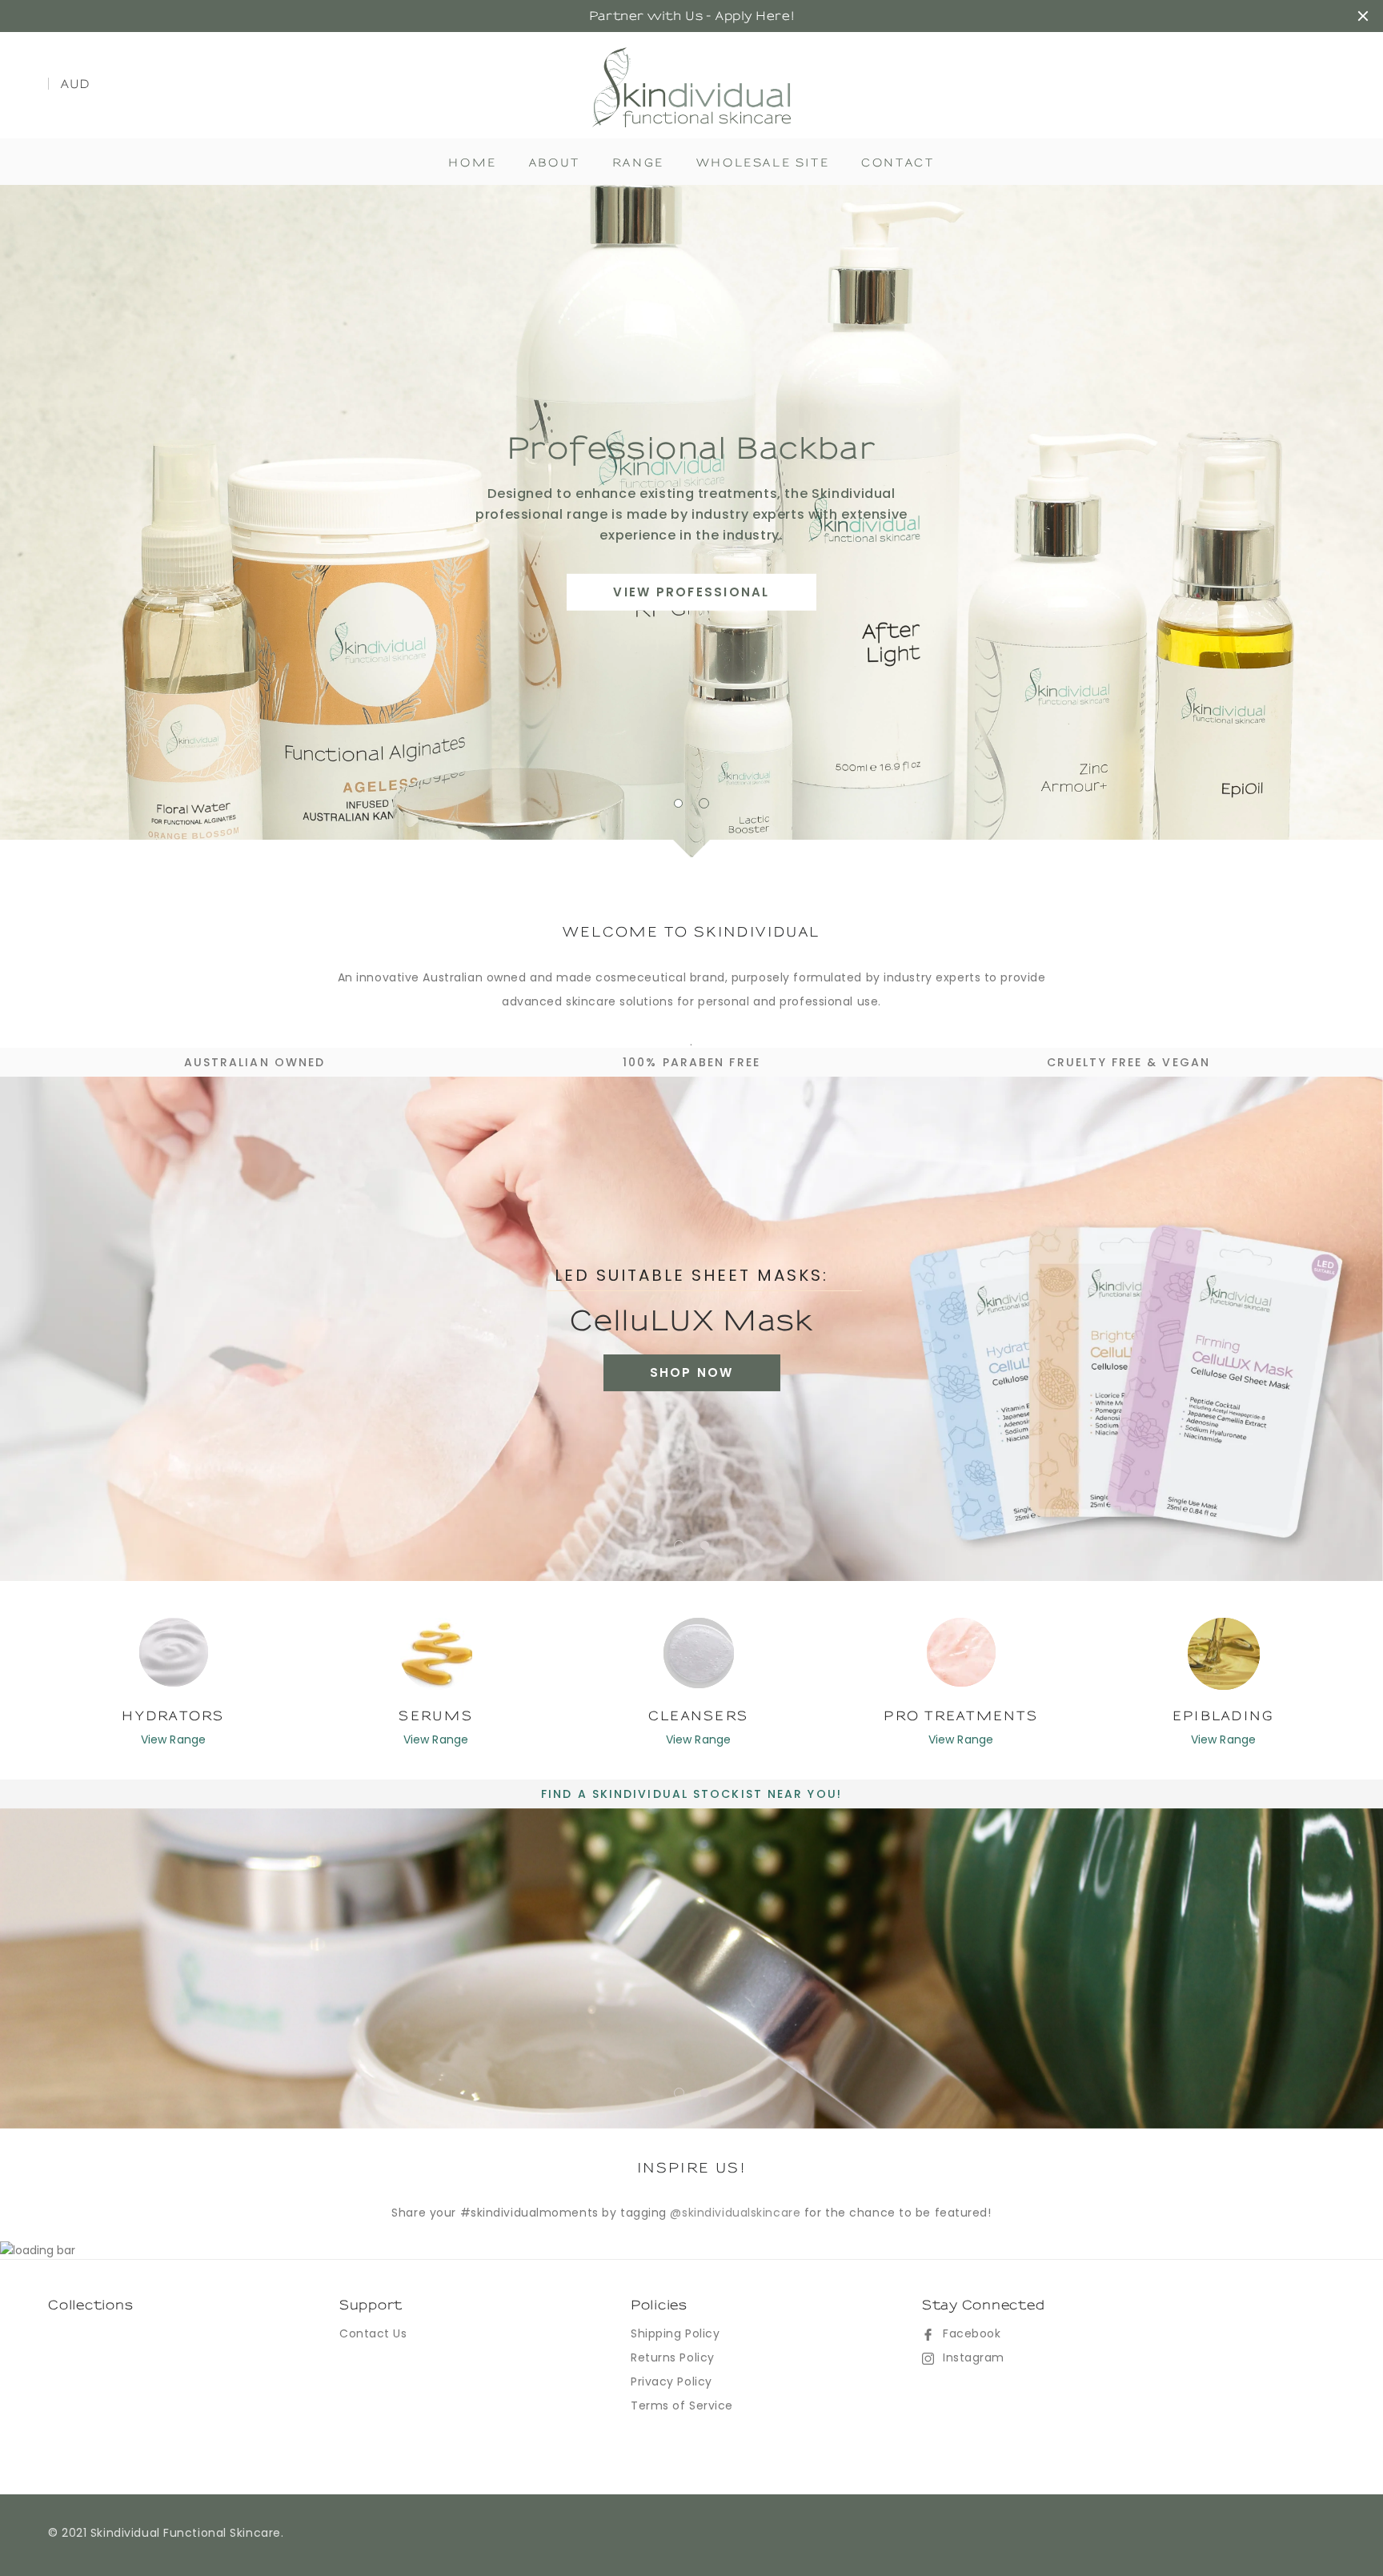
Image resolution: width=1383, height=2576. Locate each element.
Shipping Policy (675, 2333)
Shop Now (692, 1372)
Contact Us (373, 2333)
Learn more (691, 582)
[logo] (692, 86)
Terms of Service (682, 2405)
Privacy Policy (671, 2381)
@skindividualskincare (735, 2213)
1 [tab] (679, 803)
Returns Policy (673, 2357)
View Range (173, 1739)
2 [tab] (705, 803)
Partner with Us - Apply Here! (691, 16)
